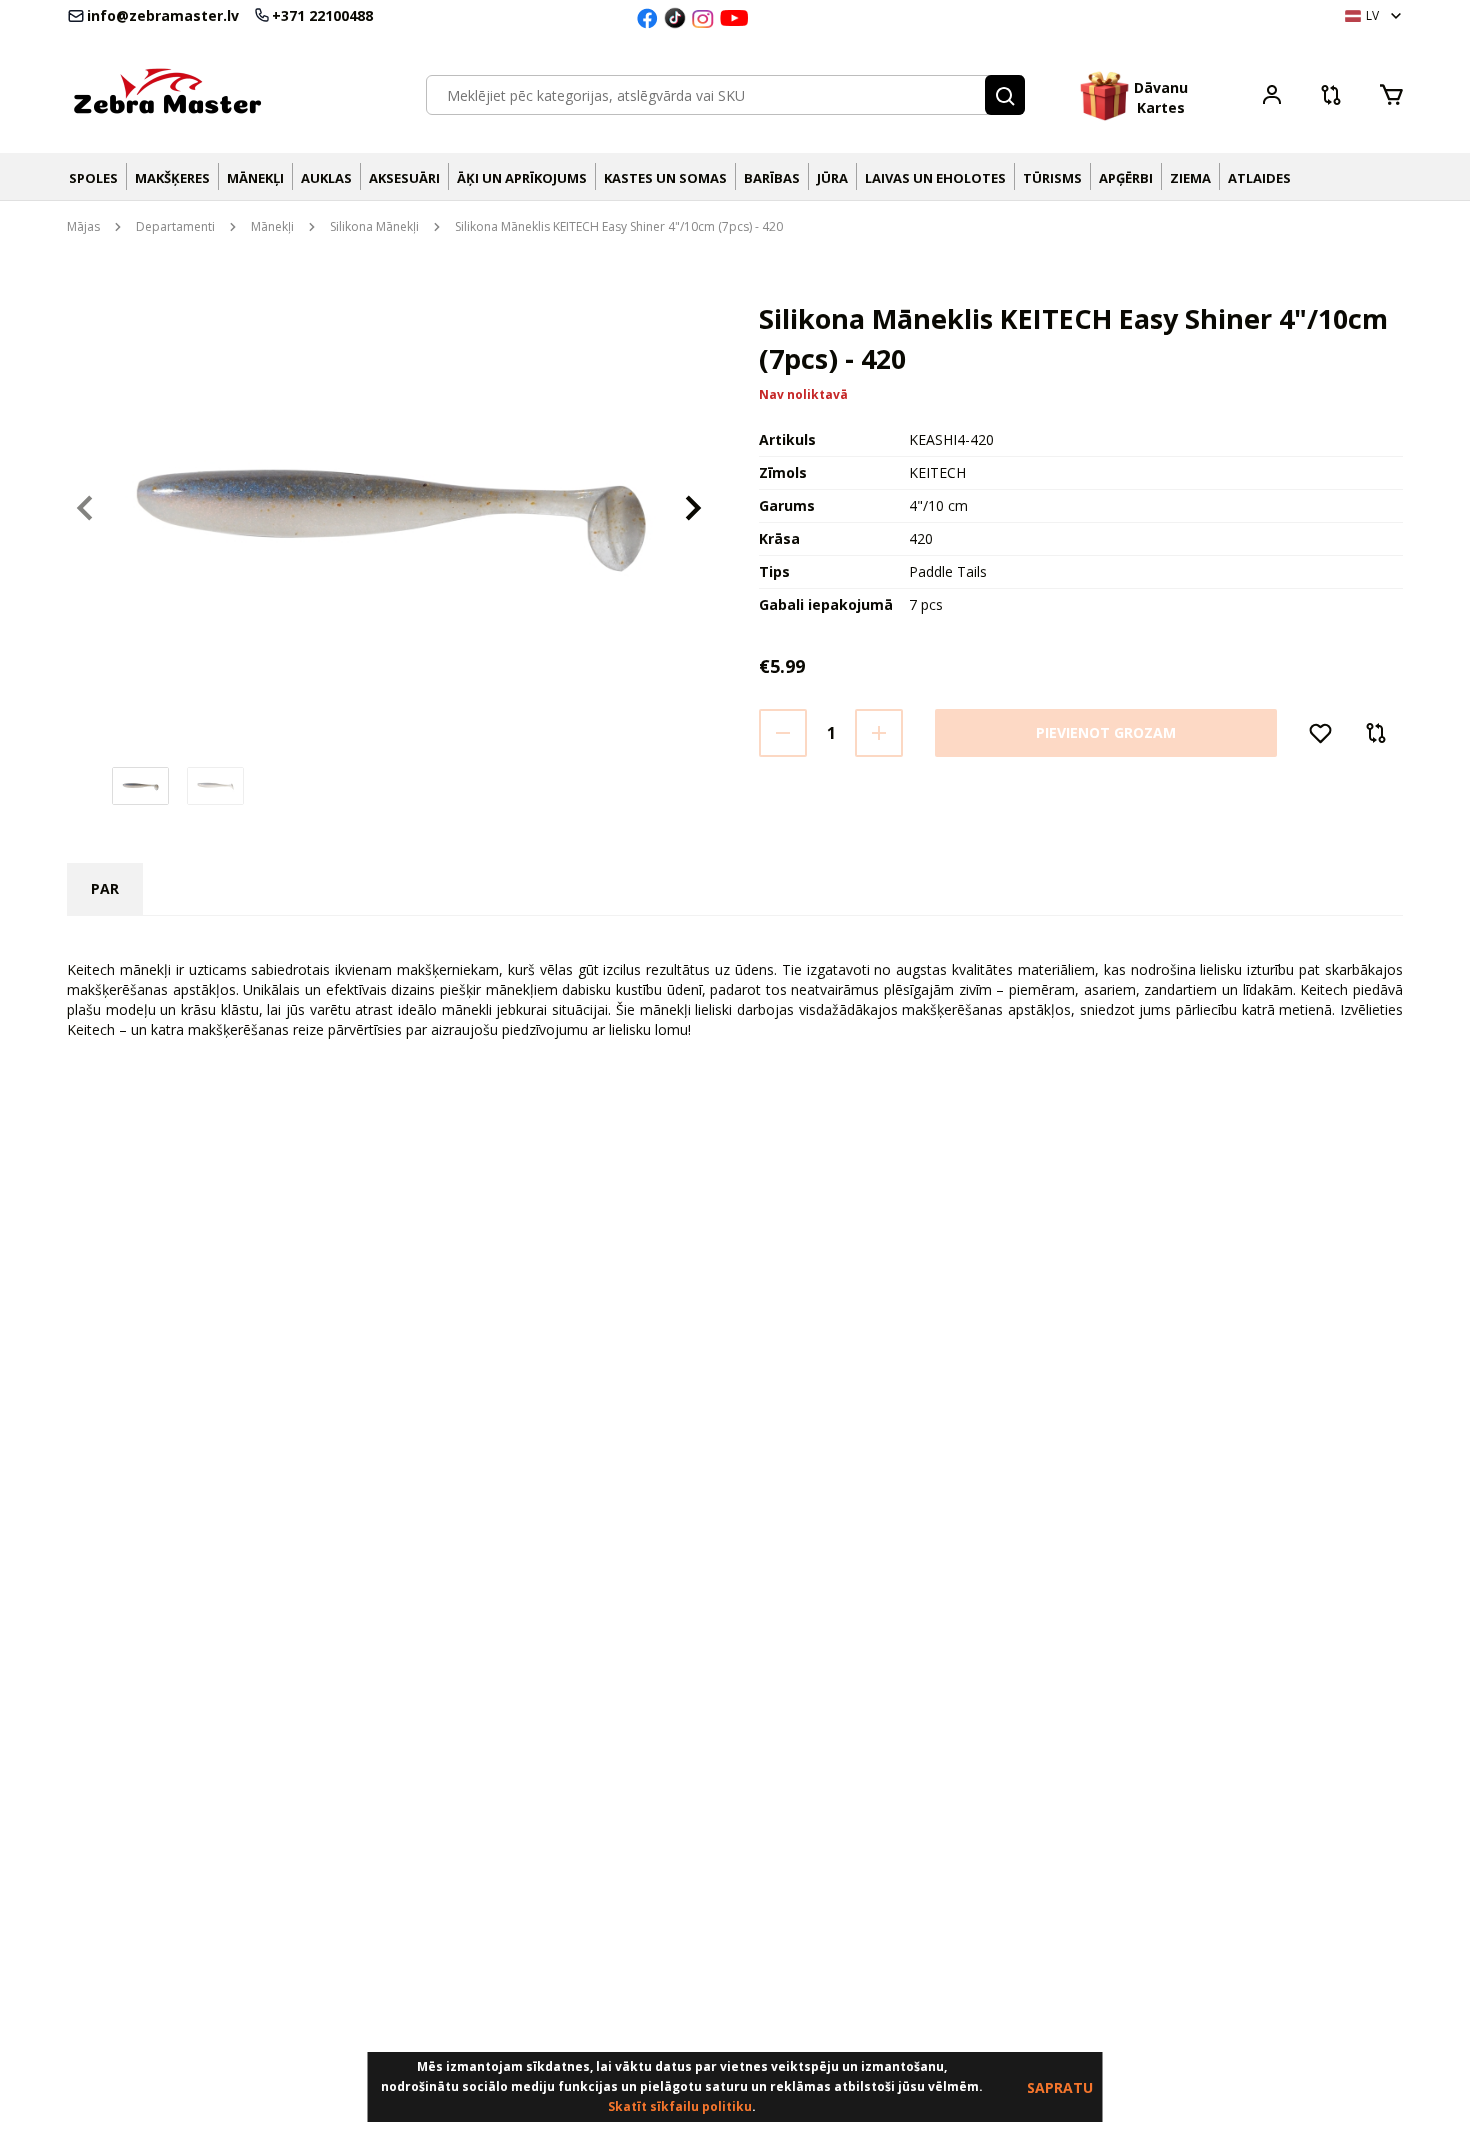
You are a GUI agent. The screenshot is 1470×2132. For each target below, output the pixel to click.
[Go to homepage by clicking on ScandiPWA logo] (167, 95)
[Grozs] (1390, 95)
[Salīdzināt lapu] (1331, 101)
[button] (1005, 95)
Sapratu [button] (1060, 2087)
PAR (105, 888)
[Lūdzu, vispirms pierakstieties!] (1320, 733)
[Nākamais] (693, 508)
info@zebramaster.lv (163, 16)
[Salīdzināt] (1376, 733)
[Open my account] (1272, 97)
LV (1372, 15)
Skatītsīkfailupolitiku (680, 2106)
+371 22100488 (322, 16)
